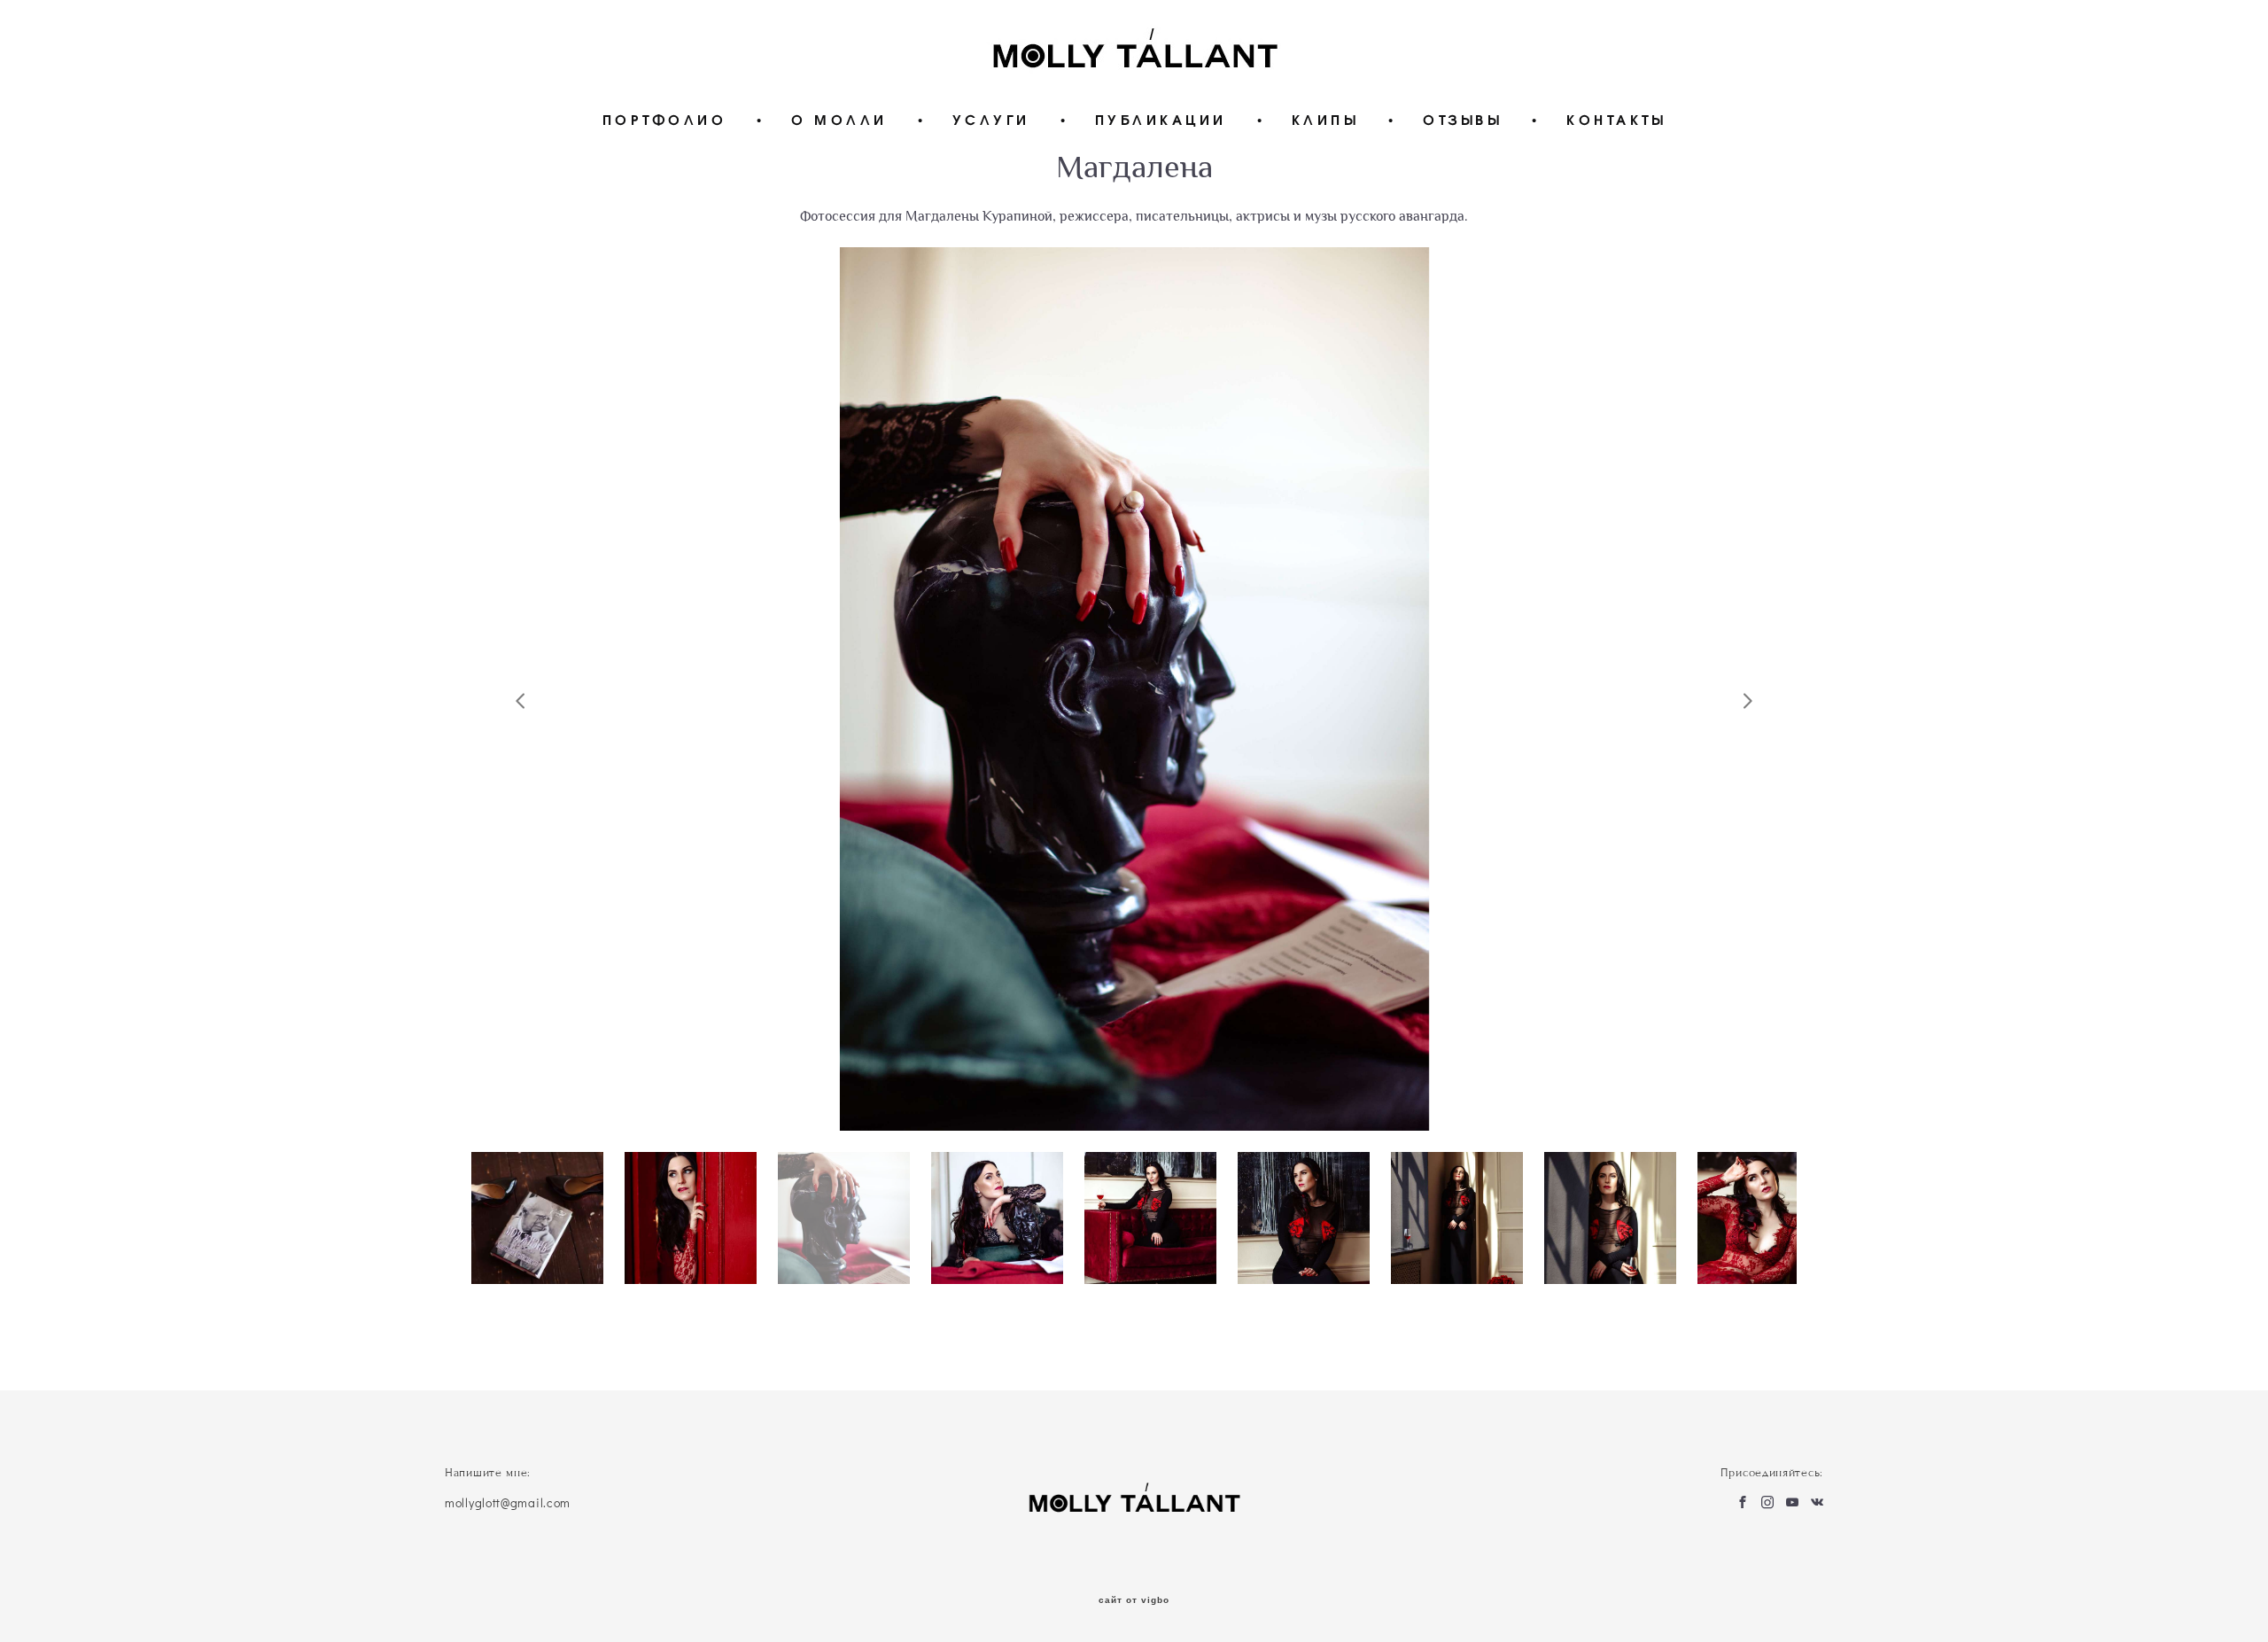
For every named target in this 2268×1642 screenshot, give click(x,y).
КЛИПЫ (1325, 119)
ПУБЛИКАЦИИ (1161, 119)
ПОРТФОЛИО (665, 119)
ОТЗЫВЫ (1462, 119)
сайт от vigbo (1134, 1600)
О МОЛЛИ (839, 119)
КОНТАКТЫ (1616, 119)
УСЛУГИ (991, 119)
